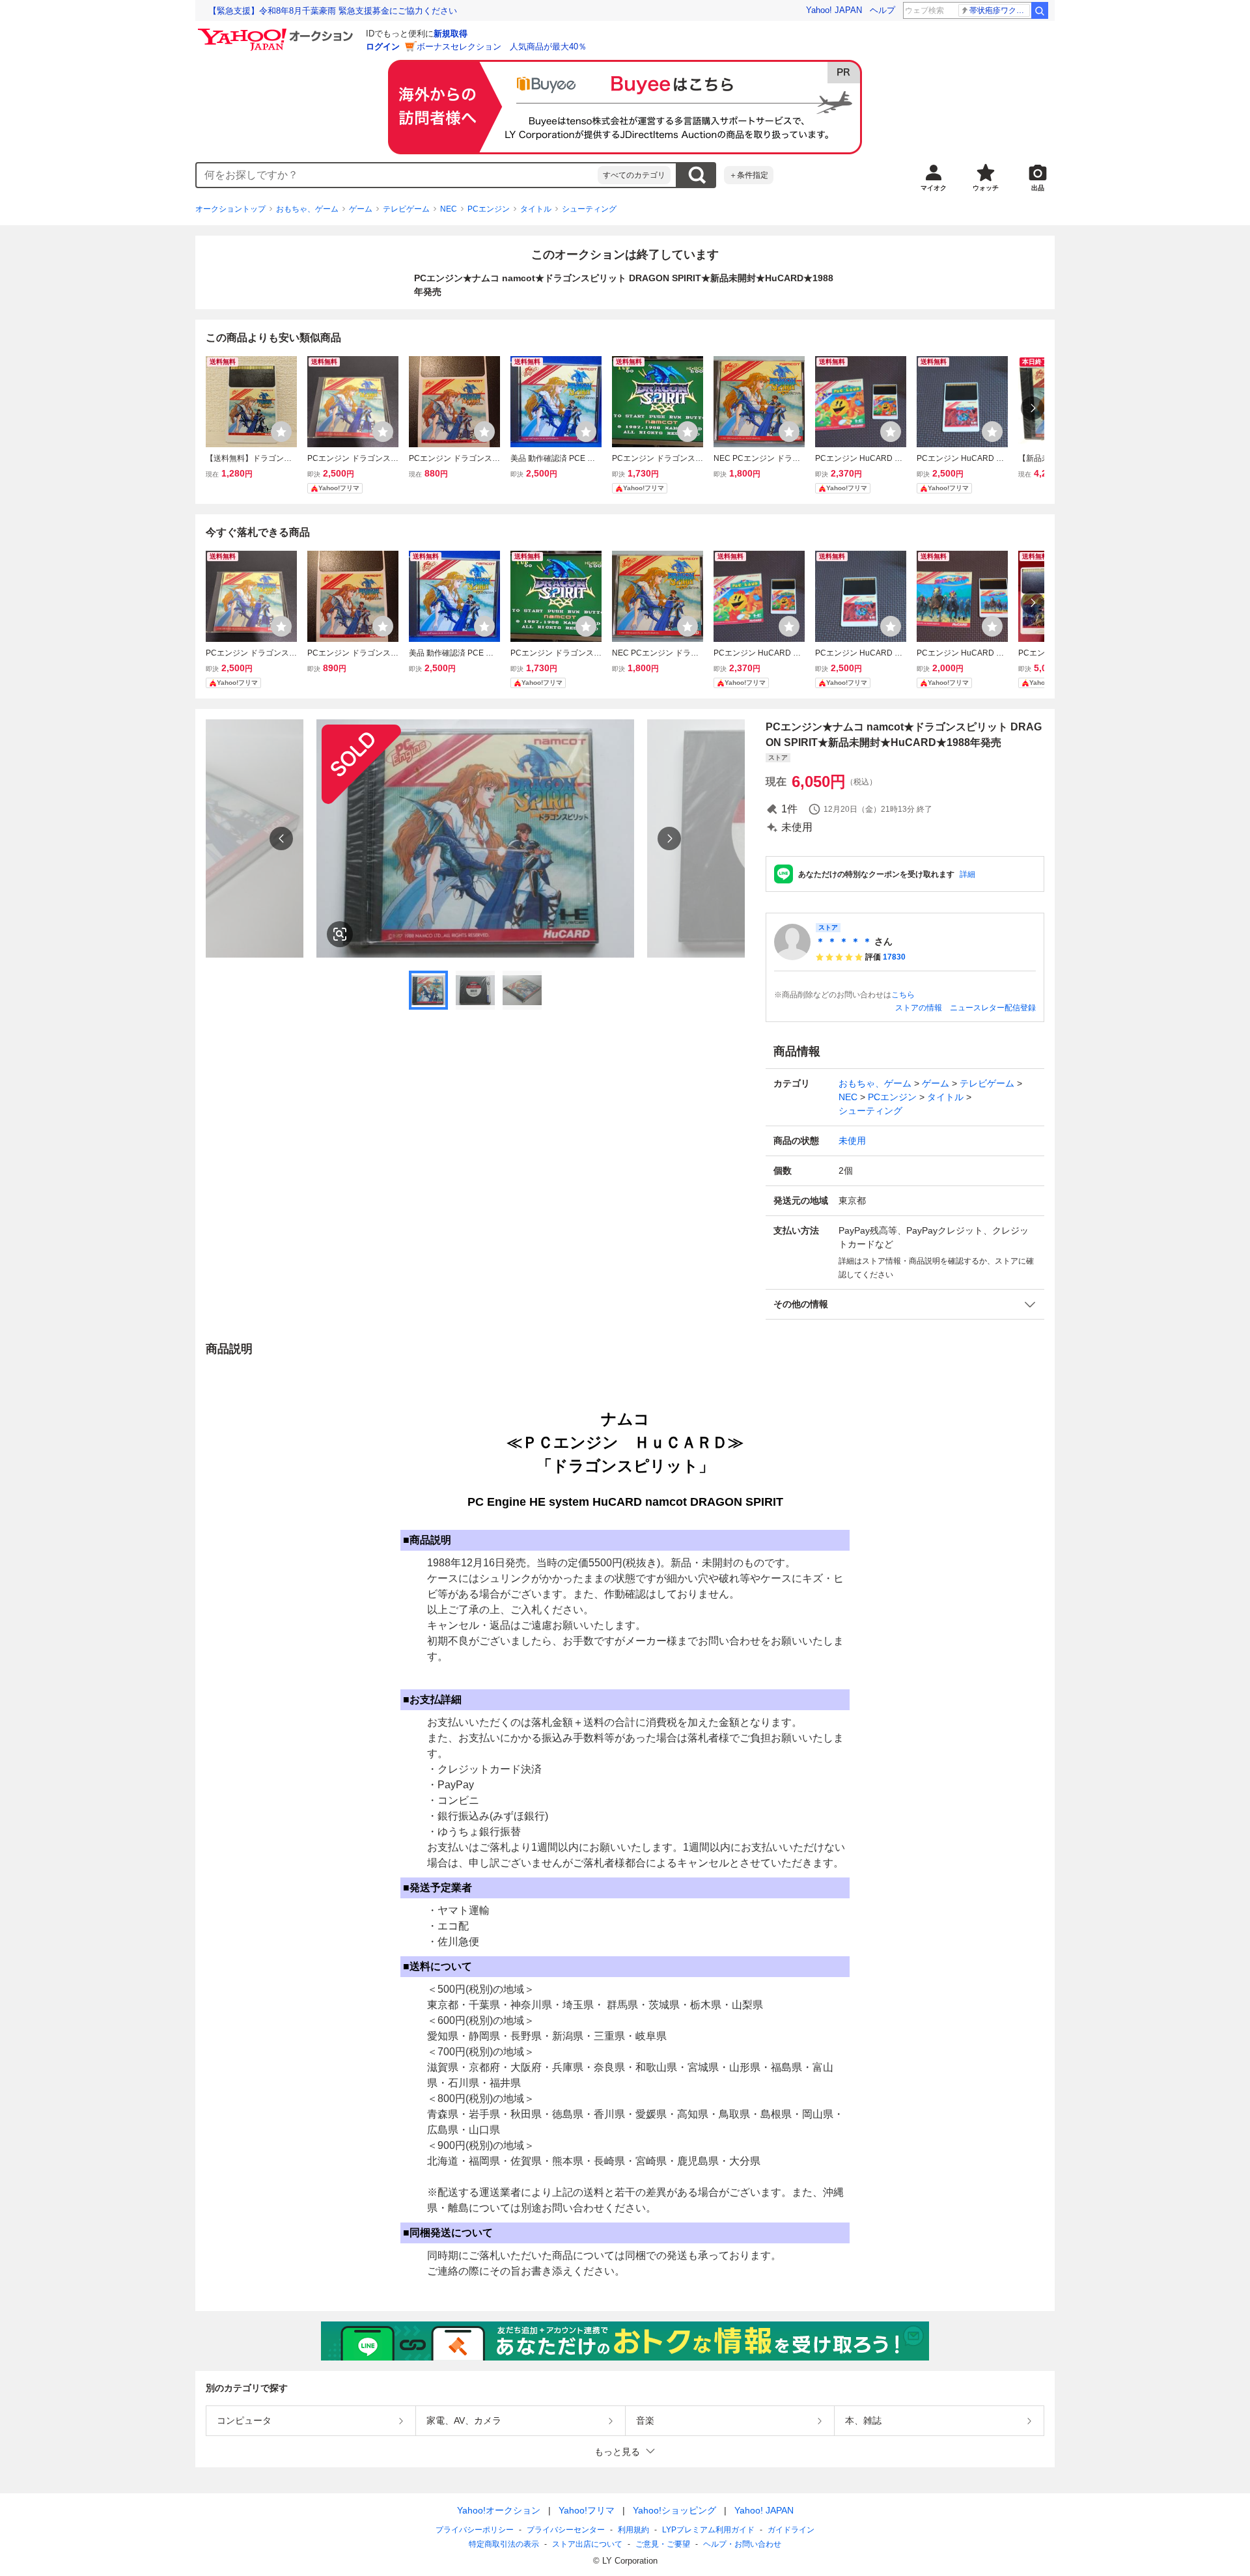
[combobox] (397, 175)
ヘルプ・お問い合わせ (742, 2544)
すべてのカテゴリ (634, 175)
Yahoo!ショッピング (674, 2510)
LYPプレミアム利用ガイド (708, 2530)
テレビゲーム (406, 209)
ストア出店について (587, 2544)
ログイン (383, 47)
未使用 (852, 1141)
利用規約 (633, 2530)
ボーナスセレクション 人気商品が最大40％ (502, 47)
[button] (905, 1304)
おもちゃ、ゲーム (307, 209)
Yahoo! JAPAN (834, 10)
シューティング (589, 209)
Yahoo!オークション (499, 2510)
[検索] (1040, 10)
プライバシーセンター (566, 2530)
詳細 (967, 874)
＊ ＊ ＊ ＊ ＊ (844, 941)
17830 (894, 957)
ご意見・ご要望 (663, 2544)
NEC (449, 209)
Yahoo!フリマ (587, 2510)
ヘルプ (882, 10)
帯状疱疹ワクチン (1000, 10)
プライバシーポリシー (475, 2530)
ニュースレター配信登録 (993, 1008)
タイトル (536, 209)
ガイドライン (791, 2530)
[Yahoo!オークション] (277, 32)
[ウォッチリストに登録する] (281, 432)
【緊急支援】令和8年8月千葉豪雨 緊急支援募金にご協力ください (333, 11)
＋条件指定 (749, 175)
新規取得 (451, 34)
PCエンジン (489, 209)
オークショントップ (230, 209)
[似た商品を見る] (340, 934)
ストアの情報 (919, 1008)
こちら (903, 995)
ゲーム (361, 209)
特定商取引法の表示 (504, 2544)
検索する (697, 175)
